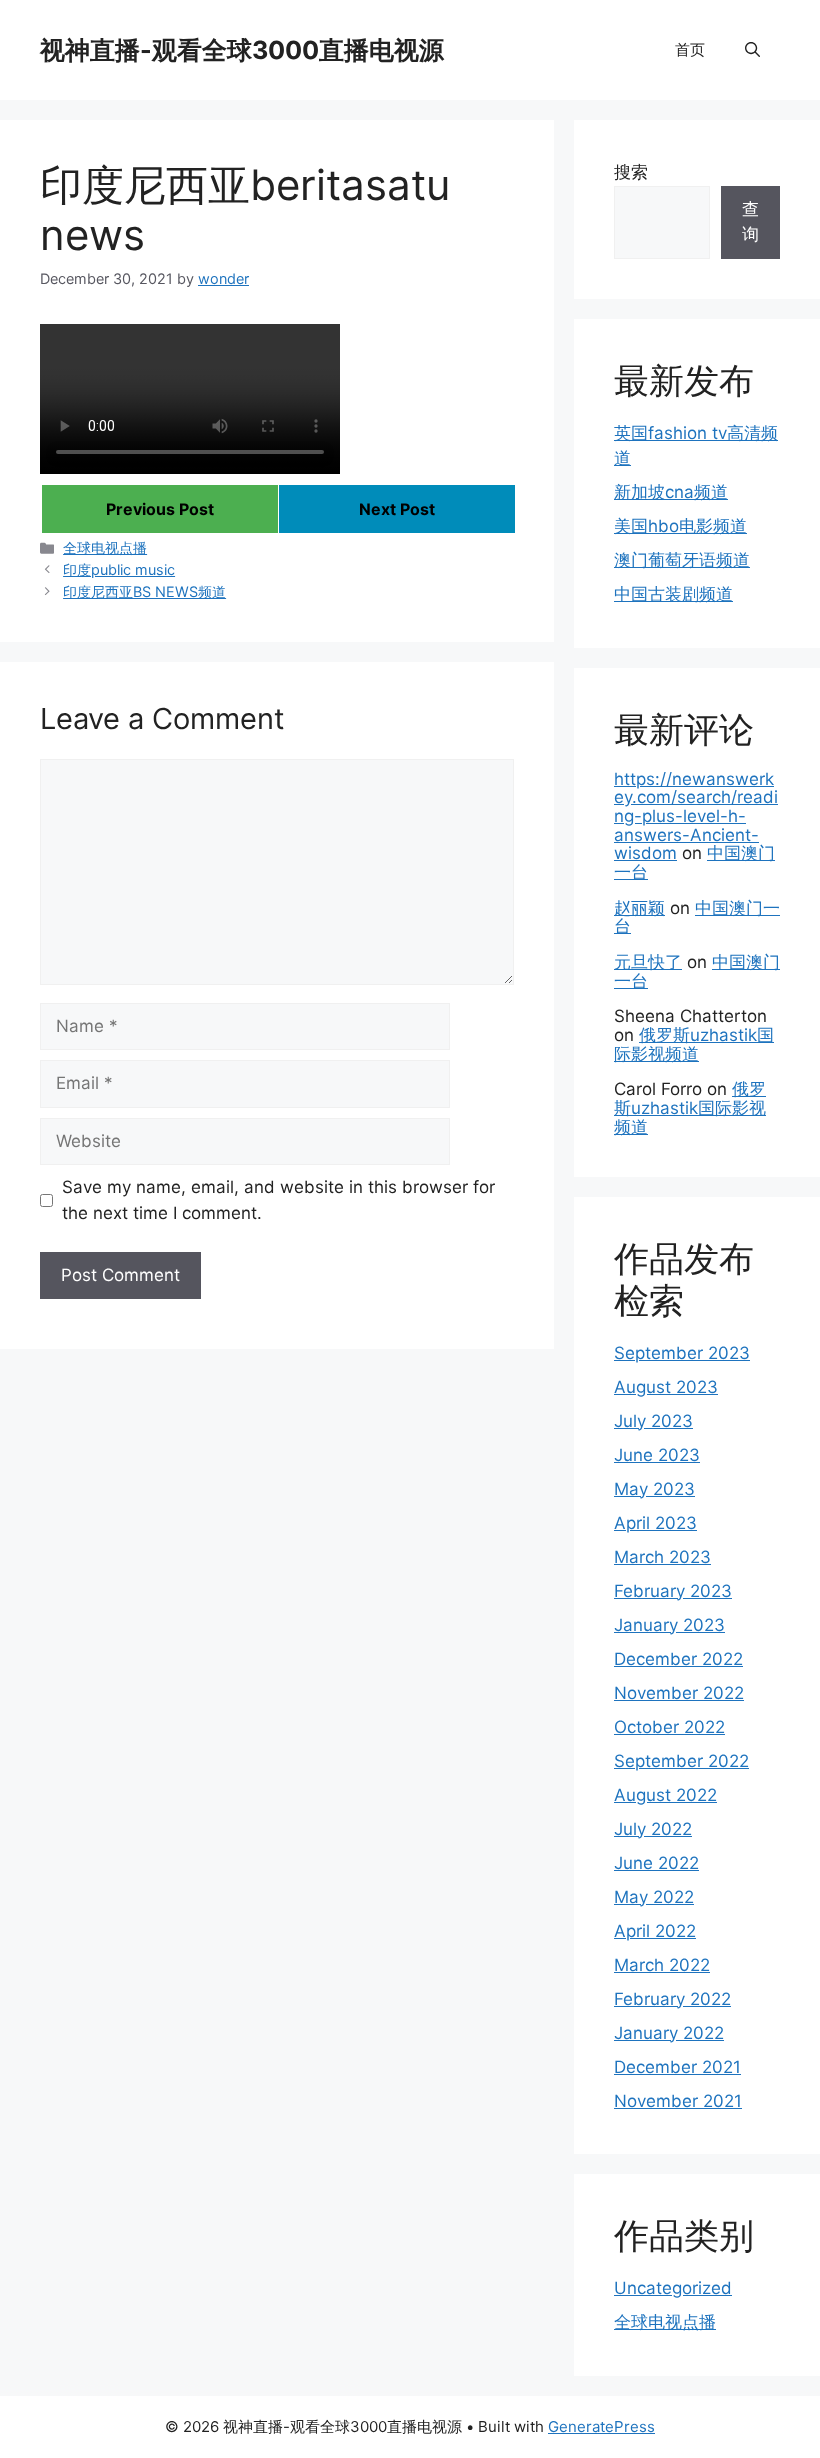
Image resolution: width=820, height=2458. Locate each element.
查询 (750, 222)
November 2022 (679, 1693)
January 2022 (669, 2033)
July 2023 (653, 1421)
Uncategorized (673, 2288)
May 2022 (654, 1897)
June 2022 (656, 1863)
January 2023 (669, 1625)
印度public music (119, 569)
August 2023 (666, 1387)
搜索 (631, 172)
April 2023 (655, 1523)
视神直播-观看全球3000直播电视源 (242, 50)
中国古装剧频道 (673, 594)
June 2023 (657, 1455)
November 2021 (678, 2101)
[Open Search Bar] (752, 50)
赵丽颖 (639, 908)
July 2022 (653, 1829)
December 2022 (678, 1659)
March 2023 (662, 1557)
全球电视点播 (105, 547)
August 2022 (665, 1795)
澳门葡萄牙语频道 (682, 560)
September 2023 (682, 1353)
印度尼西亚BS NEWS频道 (144, 591)
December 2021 (677, 2067)
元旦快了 (648, 962)
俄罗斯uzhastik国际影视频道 (694, 1044)
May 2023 (654, 1489)
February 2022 (672, 1999)
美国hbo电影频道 (680, 526)
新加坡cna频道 (671, 492)
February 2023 (673, 1591)
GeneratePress (601, 2426)
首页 (690, 49)
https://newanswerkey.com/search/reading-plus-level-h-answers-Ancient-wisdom (696, 816)
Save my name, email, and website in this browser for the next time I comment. (278, 1200)
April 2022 (655, 1931)
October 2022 (669, 1727)
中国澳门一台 (697, 917)
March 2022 (662, 1965)
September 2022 (681, 1761)
